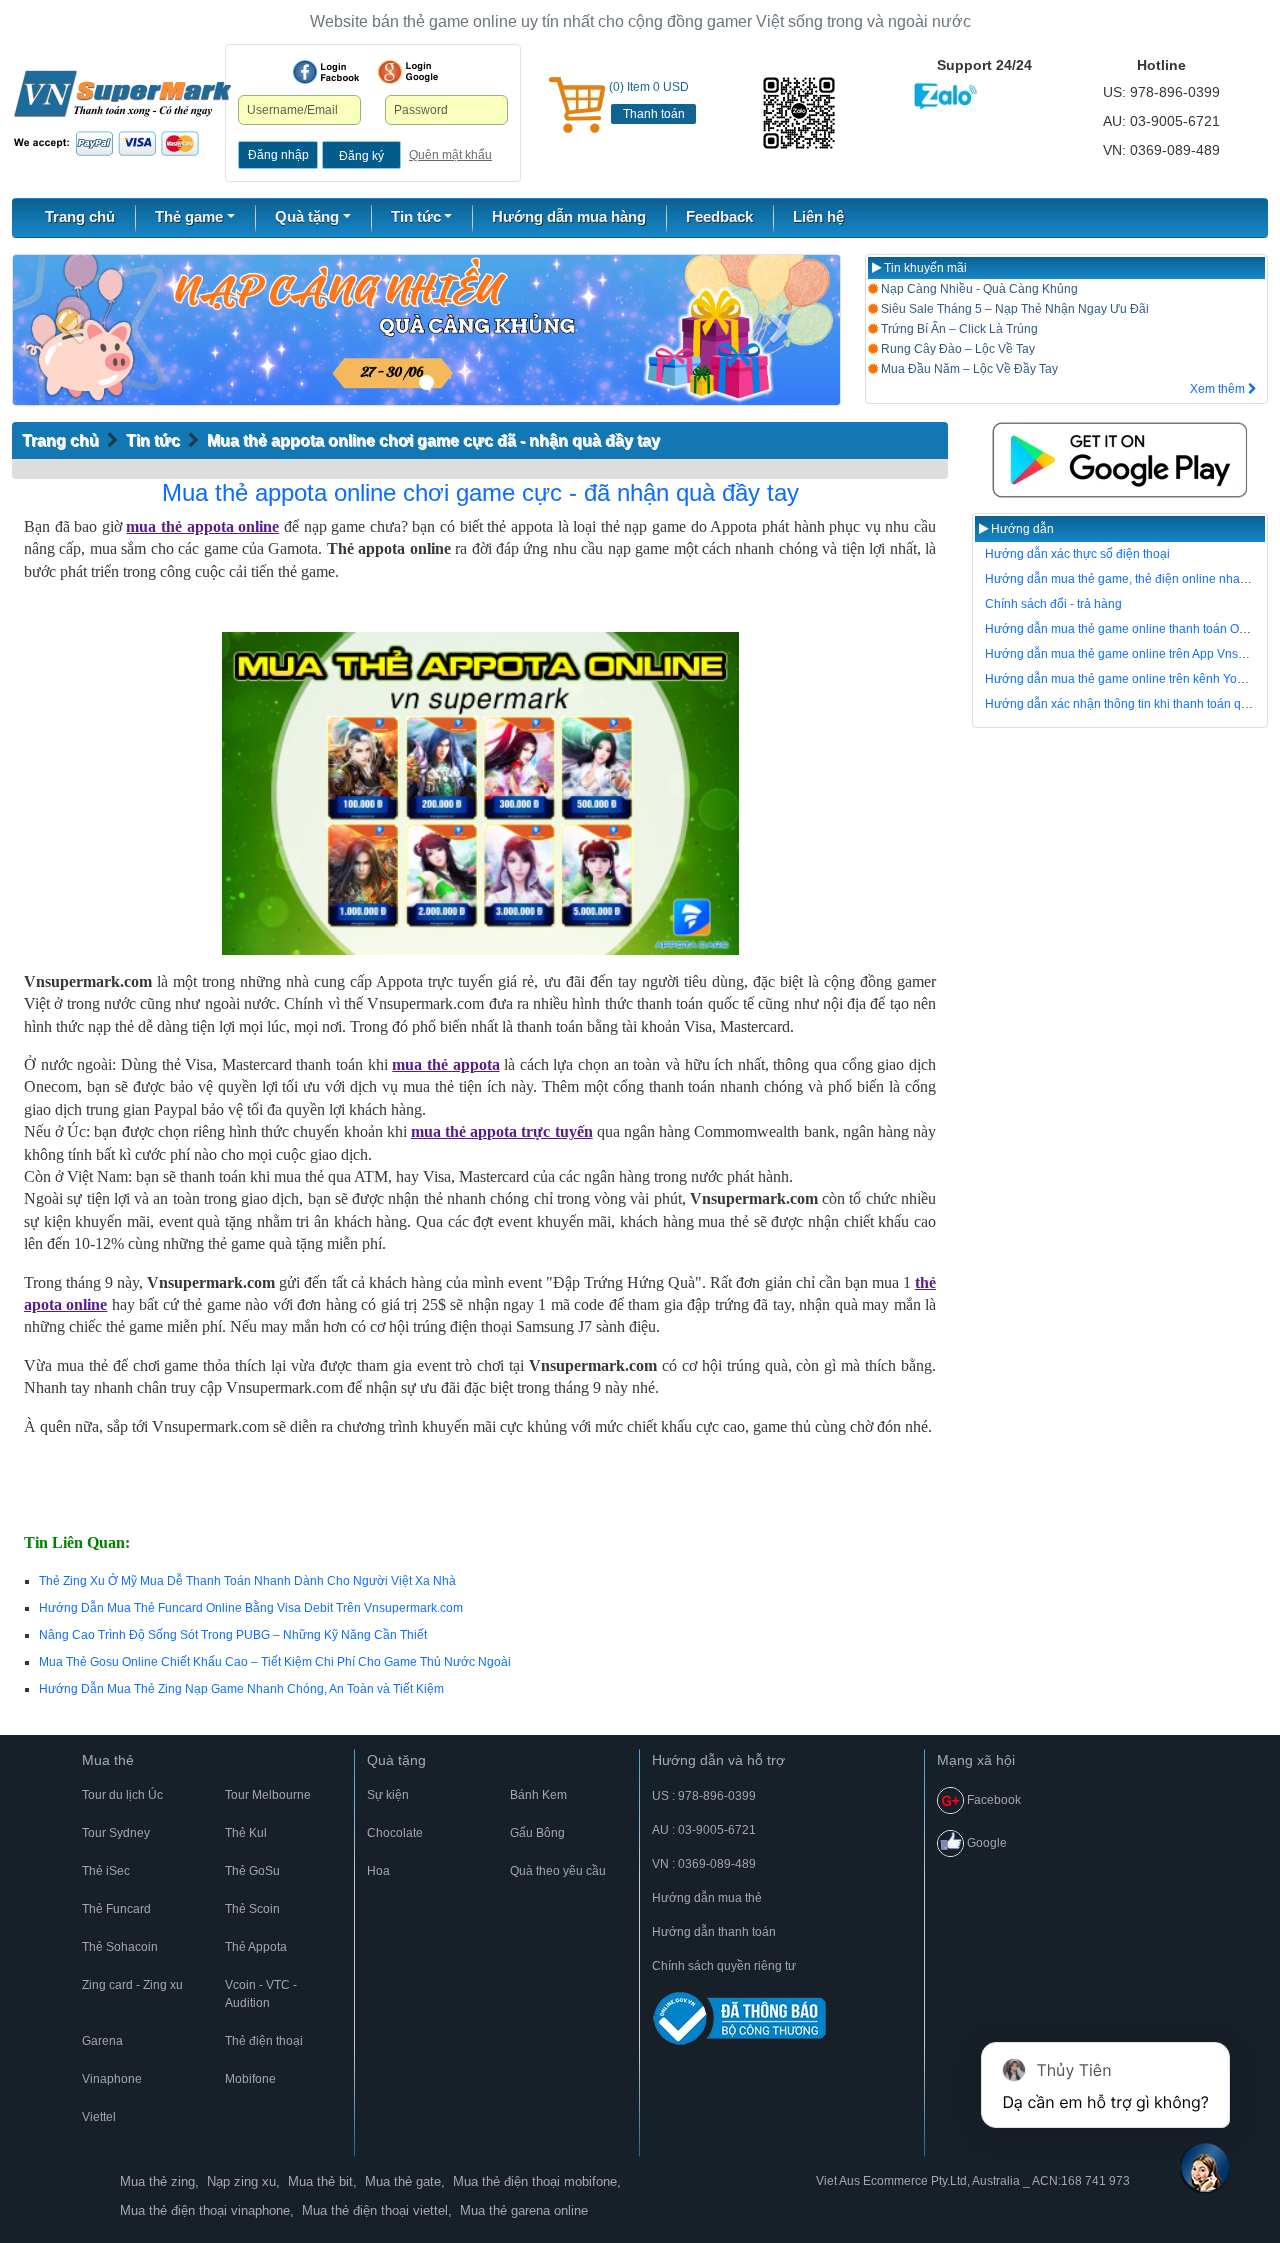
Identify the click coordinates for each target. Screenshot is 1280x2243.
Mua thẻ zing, (159, 2181)
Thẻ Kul (246, 1833)
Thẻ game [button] (189, 216)
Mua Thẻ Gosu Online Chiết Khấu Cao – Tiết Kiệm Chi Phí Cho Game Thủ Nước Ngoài (275, 1662)
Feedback (719, 216)
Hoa (378, 1871)
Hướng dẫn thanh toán (714, 1932)
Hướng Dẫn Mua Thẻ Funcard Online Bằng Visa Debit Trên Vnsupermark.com (251, 1608)
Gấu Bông (537, 1833)
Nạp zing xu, (243, 2181)
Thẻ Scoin (252, 1909)
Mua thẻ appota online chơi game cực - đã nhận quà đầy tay (480, 492)
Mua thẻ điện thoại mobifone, (537, 2181)
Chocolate (395, 1833)
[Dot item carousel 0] (426, 382)
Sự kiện (388, 1795)
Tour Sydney (116, 1833)
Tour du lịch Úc (122, 1795)
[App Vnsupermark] (1120, 460)
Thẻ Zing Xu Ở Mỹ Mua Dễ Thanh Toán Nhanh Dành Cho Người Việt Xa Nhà (247, 1581)
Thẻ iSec (106, 1871)
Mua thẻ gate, (405, 2181)
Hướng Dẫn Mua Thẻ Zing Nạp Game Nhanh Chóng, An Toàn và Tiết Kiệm (241, 1689)
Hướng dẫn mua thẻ (707, 1898)
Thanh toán (654, 114)
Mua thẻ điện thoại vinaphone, (207, 2210)
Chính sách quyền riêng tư (724, 1966)
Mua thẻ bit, (322, 2181)
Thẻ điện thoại (264, 2041)
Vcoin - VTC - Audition (261, 1994)
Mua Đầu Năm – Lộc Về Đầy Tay (968, 369)
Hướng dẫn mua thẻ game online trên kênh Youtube (1126, 679)
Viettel (99, 2117)
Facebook (992, 1800)
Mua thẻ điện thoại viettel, (377, 2210)
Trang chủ (80, 216)
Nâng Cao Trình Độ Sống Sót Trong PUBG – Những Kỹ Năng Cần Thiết (233, 1635)
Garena (102, 2041)
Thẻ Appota (256, 1947)
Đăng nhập (278, 155)
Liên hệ (818, 216)
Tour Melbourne (268, 1795)
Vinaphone (112, 2079)
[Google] (408, 72)
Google (985, 1843)
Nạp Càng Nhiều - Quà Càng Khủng (978, 289)
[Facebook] (326, 72)
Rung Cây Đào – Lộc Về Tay (956, 349)
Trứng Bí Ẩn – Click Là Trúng (958, 329)
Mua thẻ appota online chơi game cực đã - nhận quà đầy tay (433, 440)
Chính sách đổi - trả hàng (1053, 604)
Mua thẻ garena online (524, 2210)
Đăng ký (361, 156)
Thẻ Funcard (116, 1909)
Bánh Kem (538, 1795)
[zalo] (800, 113)
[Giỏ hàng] (577, 105)
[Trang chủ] (122, 112)
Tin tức (153, 440)
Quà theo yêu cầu (558, 1871)
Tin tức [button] (416, 216)
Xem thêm (1219, 389)
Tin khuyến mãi (924, 268)
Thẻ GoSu (252, 1871)
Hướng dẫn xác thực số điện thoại (1077, 554)
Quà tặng (396, 1760)
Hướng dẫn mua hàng (569, 216)
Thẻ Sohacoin (120, 1947)
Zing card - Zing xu (132, 1985)
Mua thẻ (108, 1760)
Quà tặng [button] (307, 216)
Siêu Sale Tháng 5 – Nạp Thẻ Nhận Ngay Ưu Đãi (1013, 309)
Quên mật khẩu (450, 155)
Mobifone (250, 2079)
